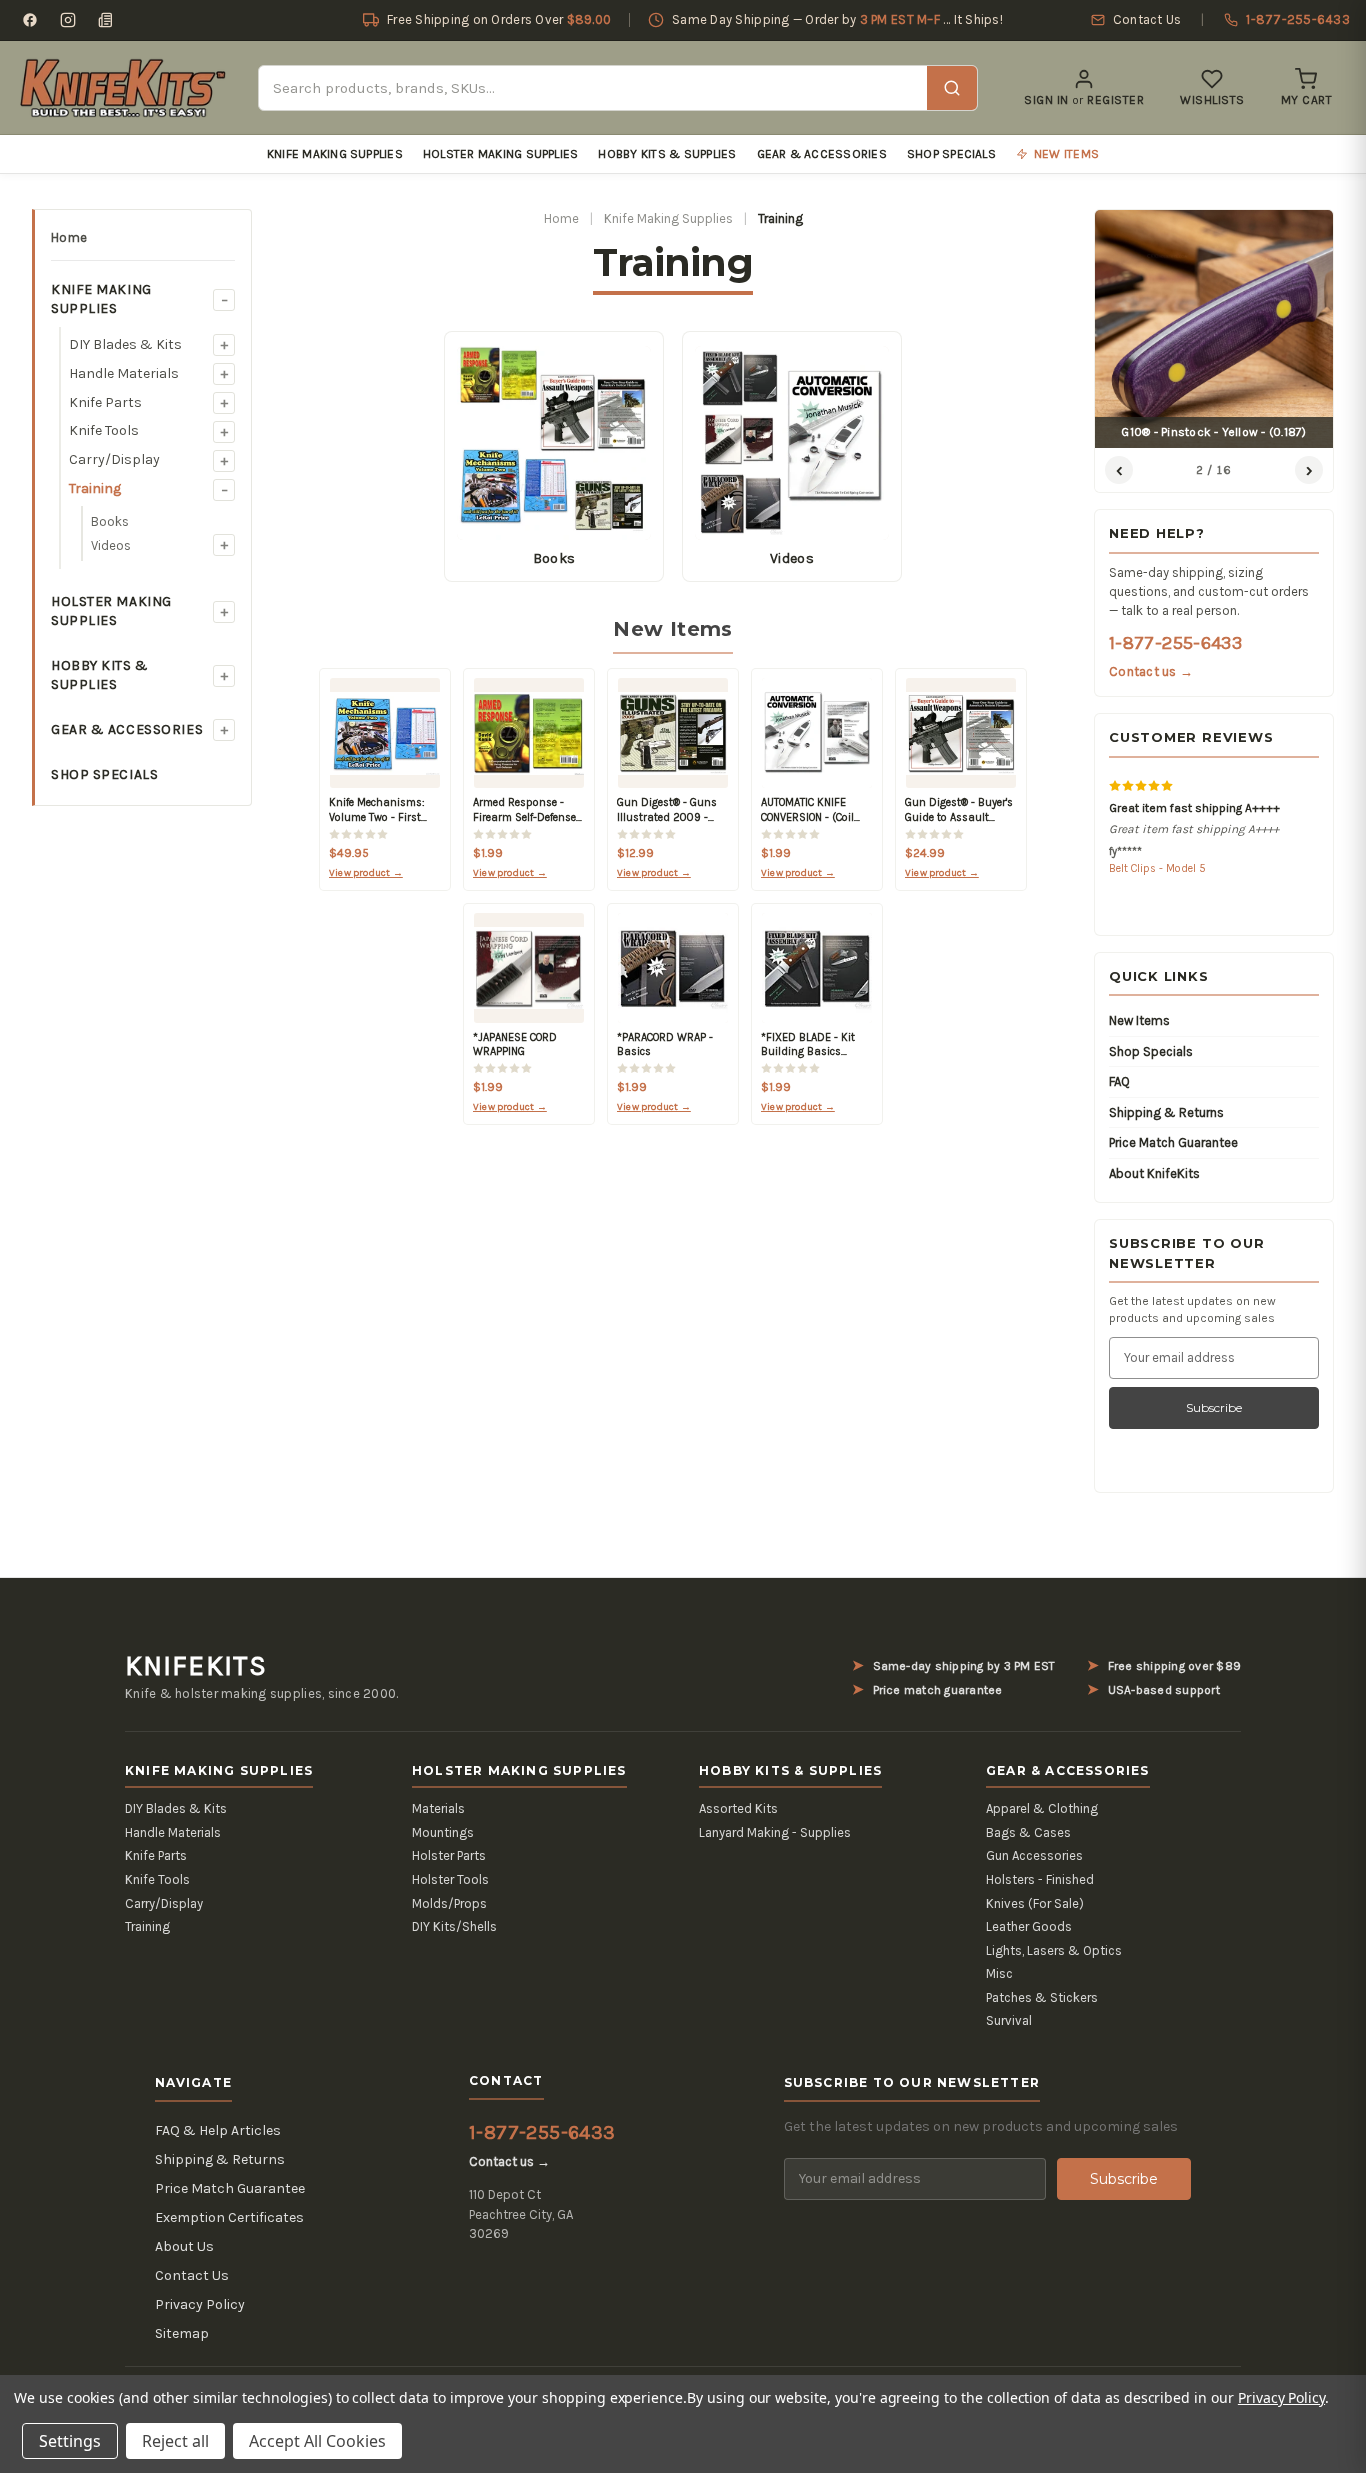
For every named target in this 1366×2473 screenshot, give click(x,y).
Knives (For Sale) (1035, 1903)
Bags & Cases (1028, 1832)
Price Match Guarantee (1173, 1142)
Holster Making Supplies (501, 154)
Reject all (175, 2441)
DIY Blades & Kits (125, 344)
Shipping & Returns (1166, 1112)
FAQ (1119, 1081)
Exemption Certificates (229, 2217)
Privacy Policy (200, 2304)
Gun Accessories (1034, 1855)
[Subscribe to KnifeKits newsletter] (106, 20)
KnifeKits (196, 1666)
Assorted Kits (738, 1808)
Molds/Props (449, 1903)
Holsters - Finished (1040, 1879)
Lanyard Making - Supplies (775, 1832)
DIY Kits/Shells (454, 1926)
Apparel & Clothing (1042, 1808)
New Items (1139, 1020)
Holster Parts (449, 1855)
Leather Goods (1029, 1926)
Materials (438, 1808)
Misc (999, 1973)
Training (95, 488)
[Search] (952, 88)
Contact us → (1151, 671)
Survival (1009, 2020)
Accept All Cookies (317, 2441)
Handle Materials (124, 373)
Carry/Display (114, 459)
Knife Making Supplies (335, 154)
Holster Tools (450, 1879)
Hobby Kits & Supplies (667, 154)
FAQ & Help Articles (218, 2130)
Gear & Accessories (822, 154)
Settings (70, 2441)
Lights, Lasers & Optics (1054, 1950)
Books (110, 521)
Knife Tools (104, 430)
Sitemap (182, 2333)
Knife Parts (105, 402)
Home (69, 237)
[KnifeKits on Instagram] (68, 20)
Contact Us (192, 2275)
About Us (184, 2246)
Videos (111, 545)
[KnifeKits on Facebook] (30, 20)
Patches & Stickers (1042, 1997)
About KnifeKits (1154, 1173)
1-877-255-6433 (1175, 643)
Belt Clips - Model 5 (1157, 868)
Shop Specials (951, 154)
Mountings (443, 1832)
